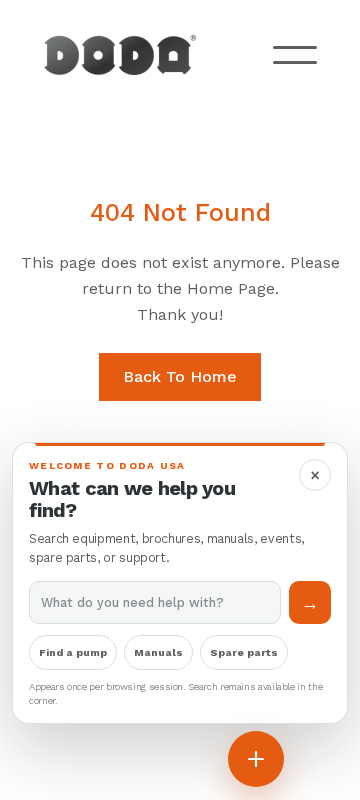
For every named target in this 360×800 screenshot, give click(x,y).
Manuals (158, 652)
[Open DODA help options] (256, 759)
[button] (295, 55)
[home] (135, 55)
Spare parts (244, 652)
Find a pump (73, 652)
